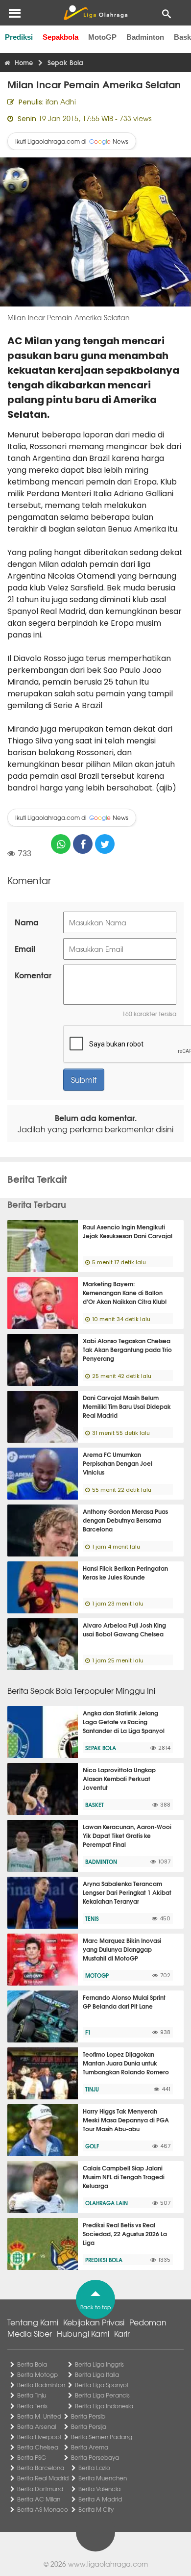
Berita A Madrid (100, 2499)
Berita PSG (32, 2457)
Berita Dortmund (40, 2489)
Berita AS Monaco (43, 2509)
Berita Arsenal (36, 2426)
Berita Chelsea (38, 2447)
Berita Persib (88, 2416)
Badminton (145, 37)
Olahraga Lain (107, 2203)
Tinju (92, 2089)
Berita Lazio (94, 2468)
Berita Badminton (41, 2385)
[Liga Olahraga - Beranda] (95, 13)
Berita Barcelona (41, 2468)
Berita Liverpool (39, 2437)
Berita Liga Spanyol (101, 2385)
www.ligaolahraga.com (108, 2564)
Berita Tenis (32, 2406)
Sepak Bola (101, 1748)
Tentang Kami (33, 2322)
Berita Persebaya (95, 2457)
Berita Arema (90, 2447)
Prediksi (19, 37)
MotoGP (102, 37)
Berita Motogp (37, 2374)
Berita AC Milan (39, 2499)
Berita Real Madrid (43, 2478)
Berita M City (96, 2509)
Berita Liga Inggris (99, 2364)
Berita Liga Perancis (102, 2395)
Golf (92, 2146)
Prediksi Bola (104, 2260)
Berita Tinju (32, 2395)
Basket (95, 1805)
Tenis (92, 1918)
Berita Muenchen (103, 2478)
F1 (88, 2032)
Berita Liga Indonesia (104, 2406)
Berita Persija (89, 2426)
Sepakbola (60, 37)
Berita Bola (32, 2364)
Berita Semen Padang (102, 2437)
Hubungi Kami (83, 2333)
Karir (122, 2333)
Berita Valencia (99, 2489)
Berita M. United (39, 2416)
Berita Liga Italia (97, 2374)
